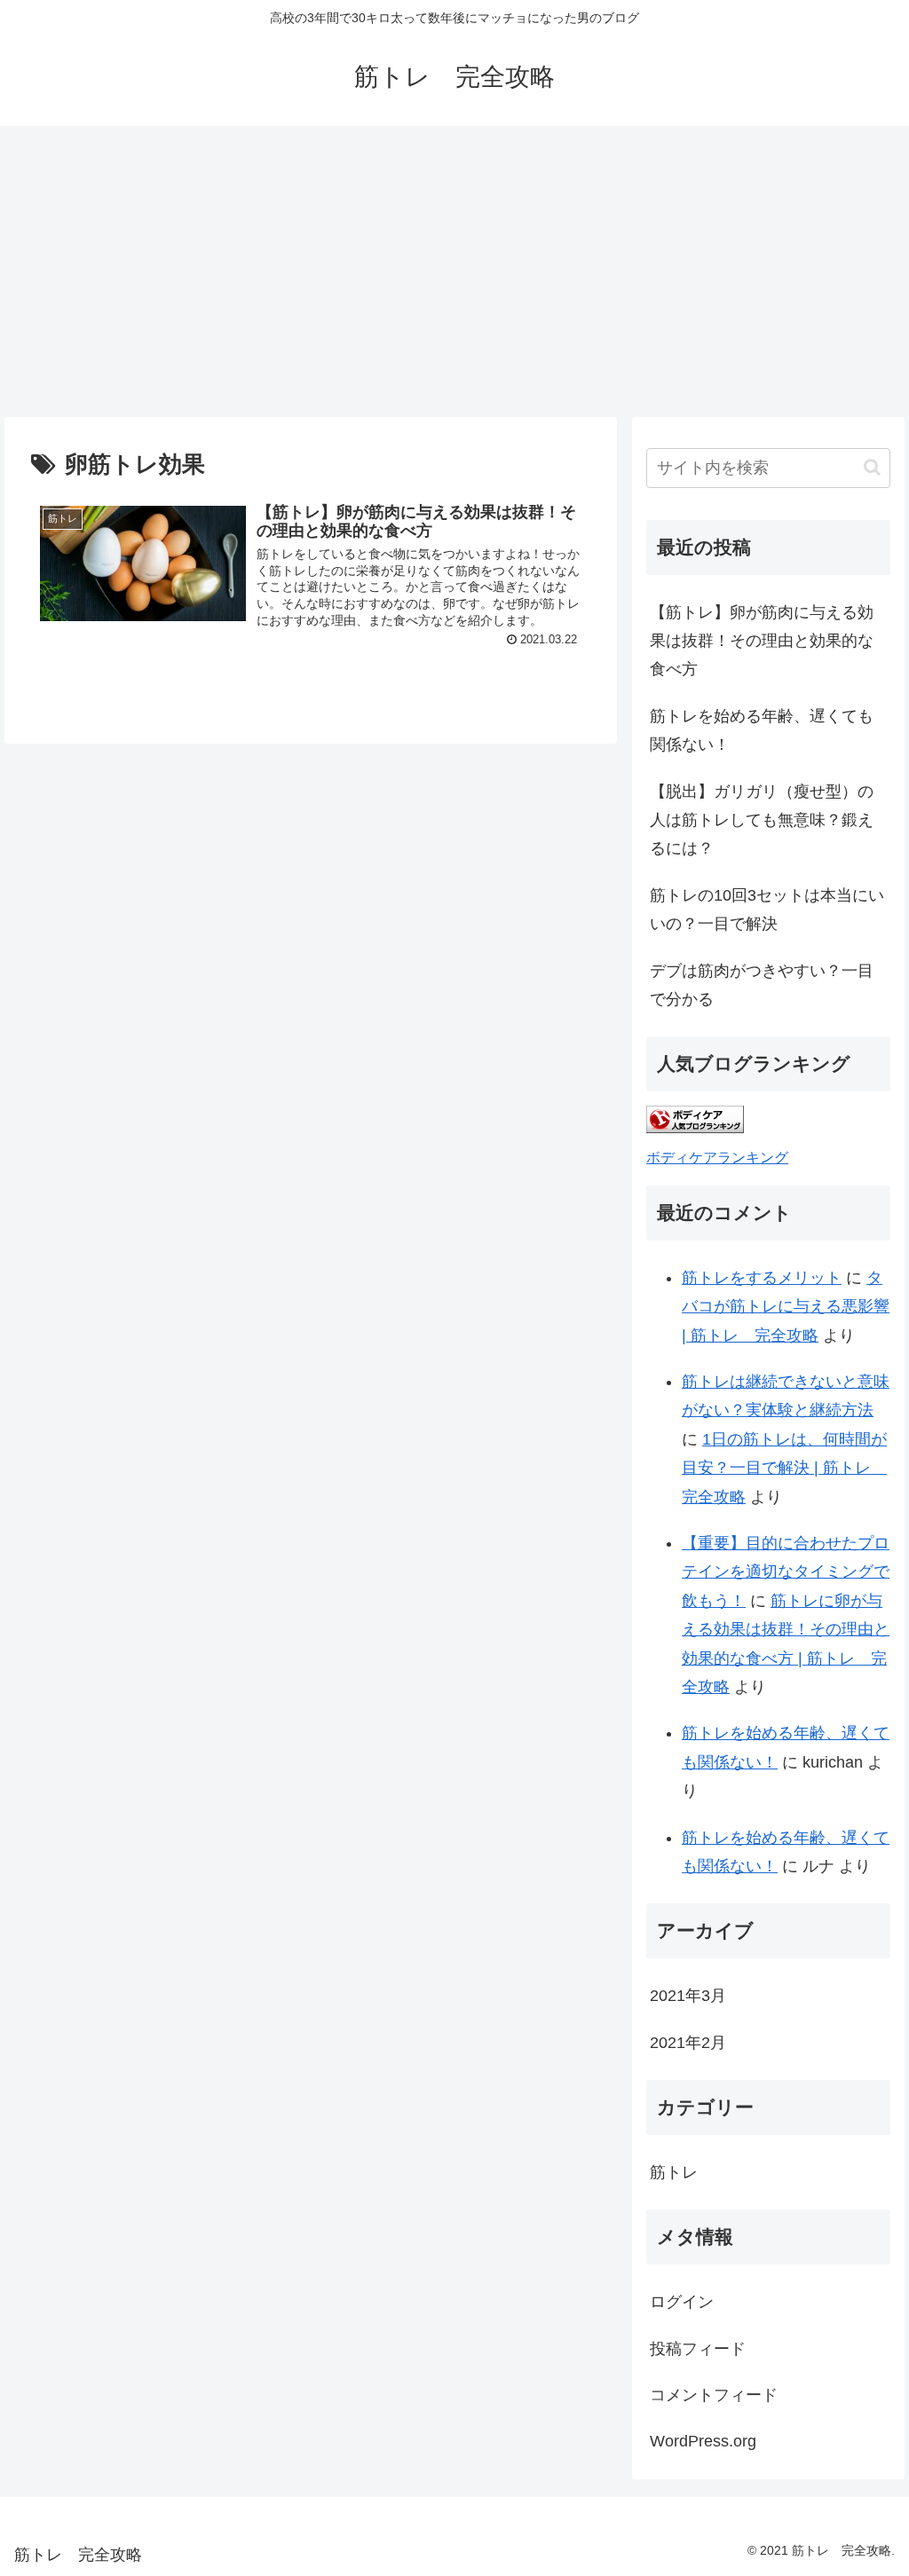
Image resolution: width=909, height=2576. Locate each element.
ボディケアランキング (717, 1157)
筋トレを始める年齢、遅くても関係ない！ (762, 730)
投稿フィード (698, 2349)
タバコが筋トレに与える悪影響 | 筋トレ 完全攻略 (786, 1307)
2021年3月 (688, 1996)
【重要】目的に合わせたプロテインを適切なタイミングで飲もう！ (786, 1572)
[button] (872, 467)
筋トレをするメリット (762, 1278)
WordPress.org (703, 2441)
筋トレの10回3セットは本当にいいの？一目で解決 (767, 910)
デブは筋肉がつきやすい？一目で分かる (762, 985)
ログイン (682, 2302)
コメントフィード (714, 2395)
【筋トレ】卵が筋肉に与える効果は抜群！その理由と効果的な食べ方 (762, 641)
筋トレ (674, 2172)
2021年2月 (688, 2043)
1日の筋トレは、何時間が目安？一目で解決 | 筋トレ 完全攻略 (784, 1468)
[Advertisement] (454, 272)
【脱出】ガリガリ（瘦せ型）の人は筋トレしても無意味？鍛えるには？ (762, 820)
